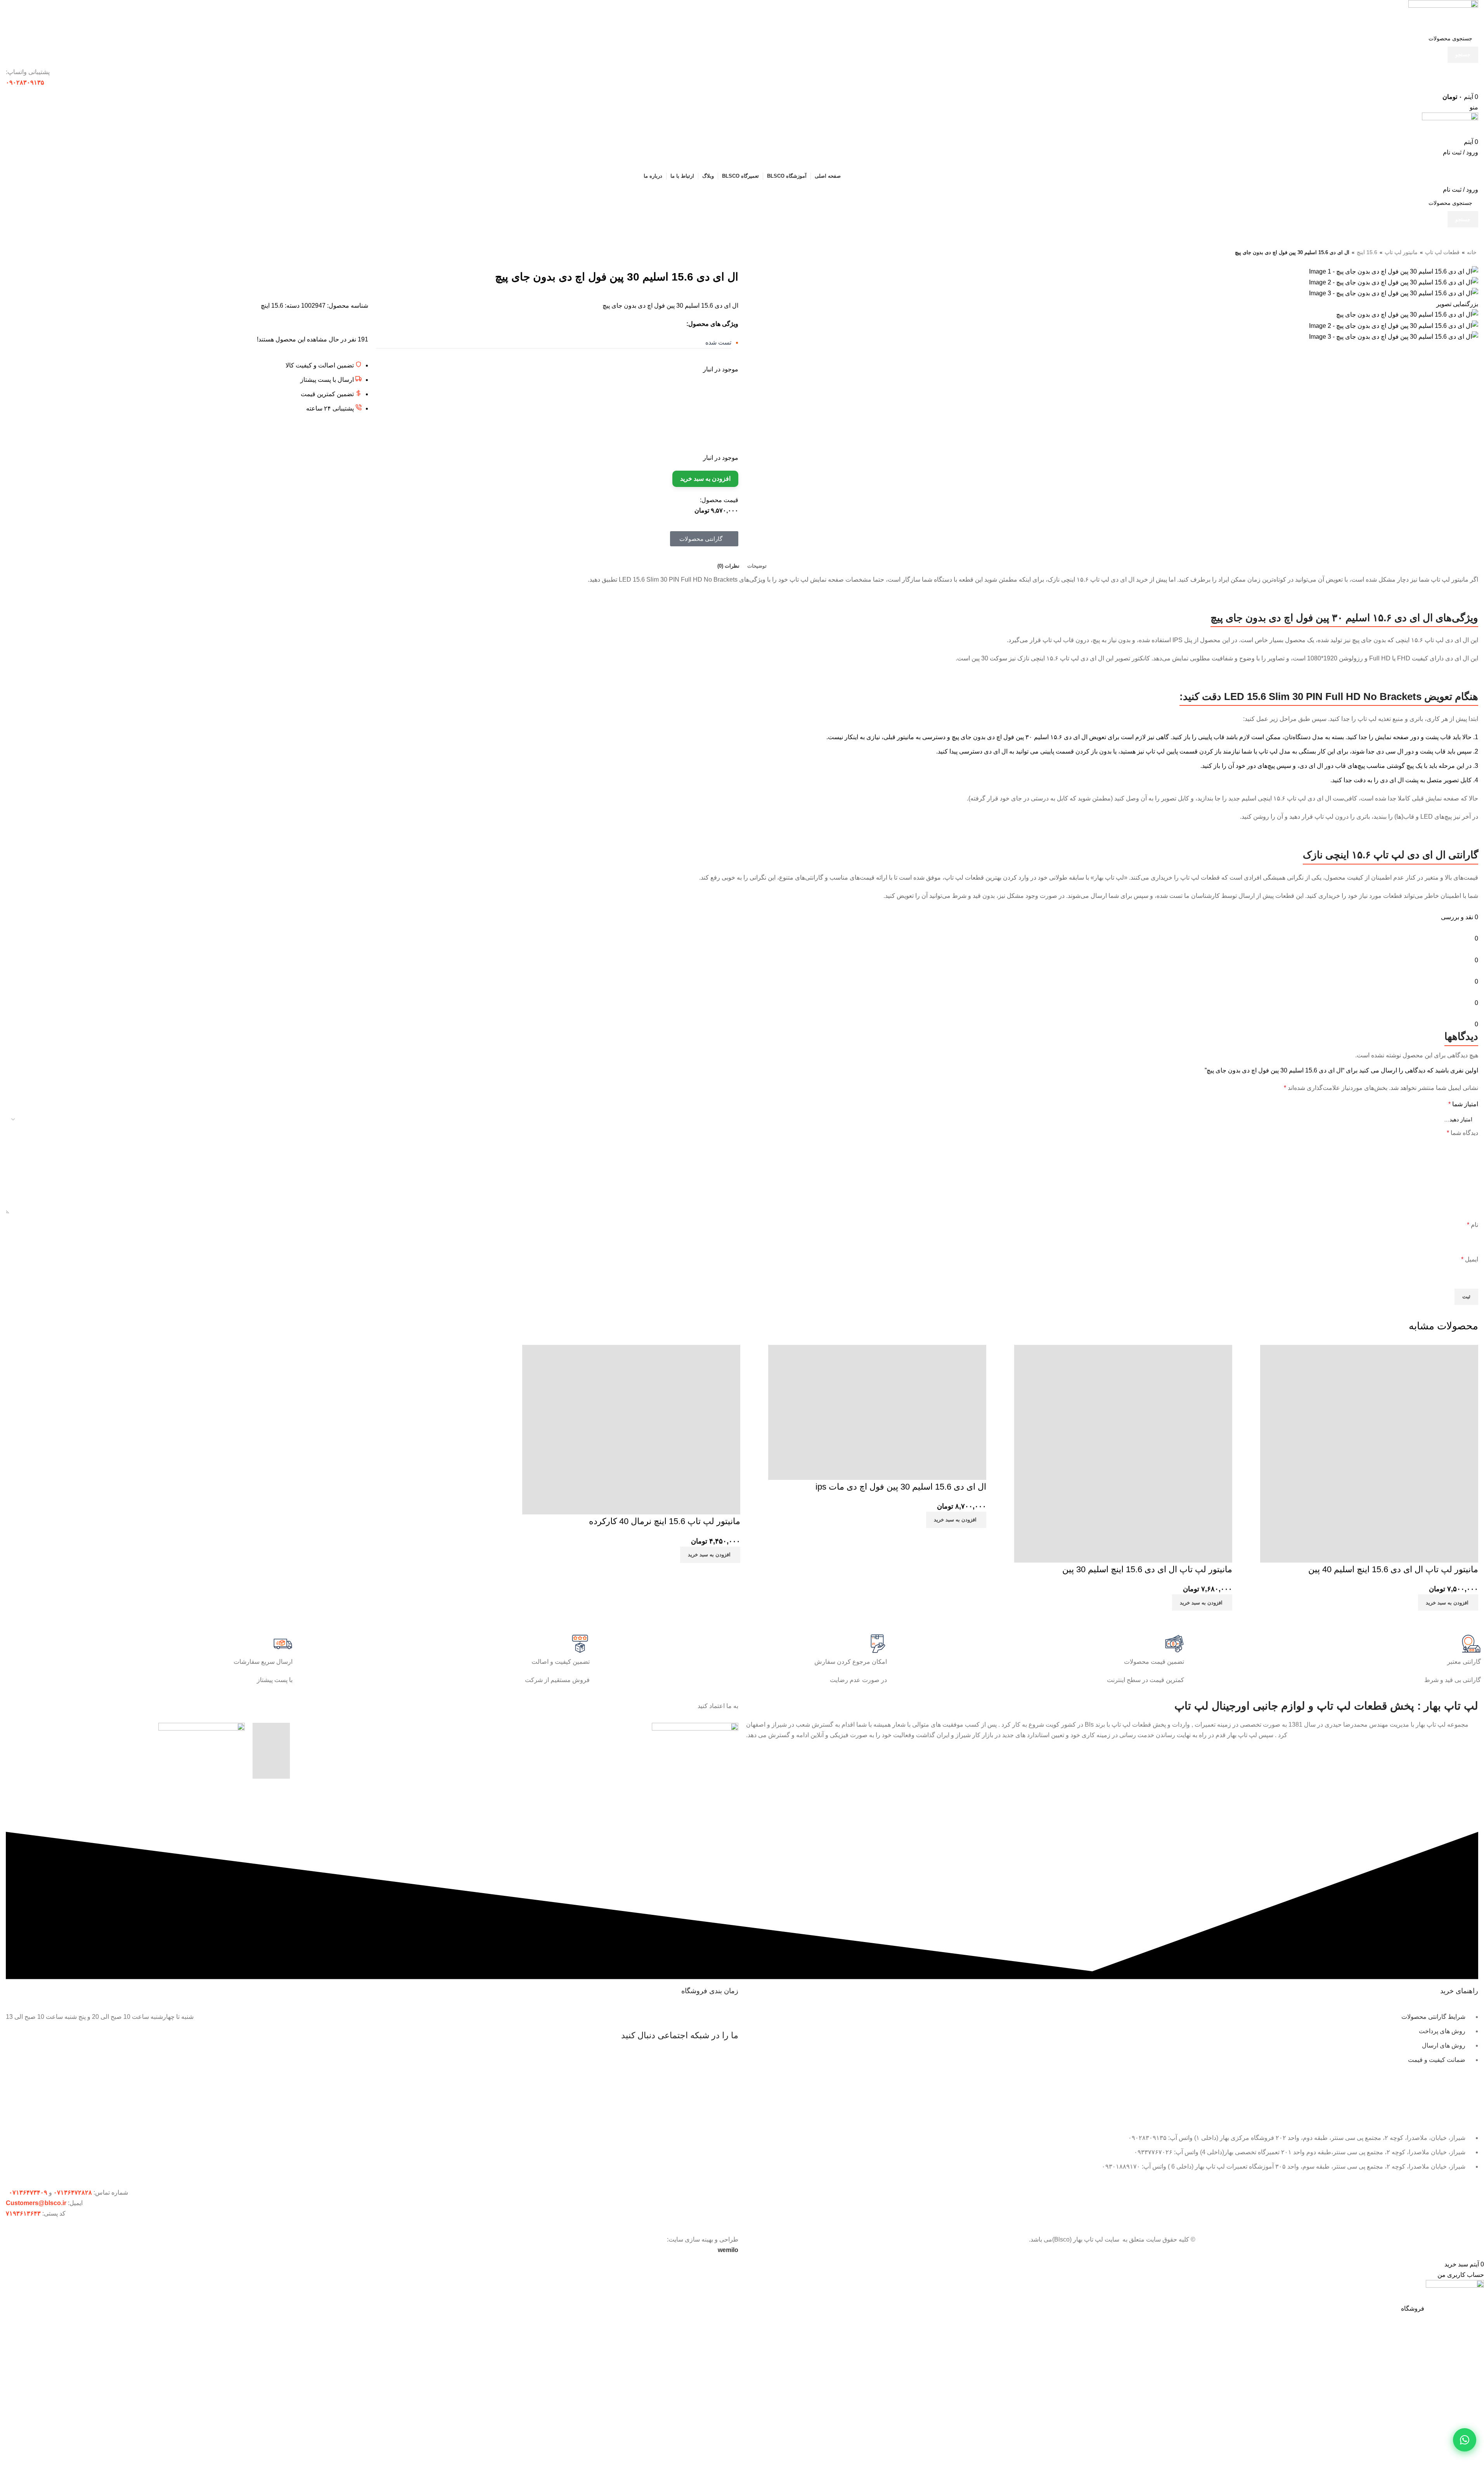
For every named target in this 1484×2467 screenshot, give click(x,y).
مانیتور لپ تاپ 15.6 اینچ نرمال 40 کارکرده (665, 1521)
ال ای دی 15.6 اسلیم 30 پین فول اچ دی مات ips (901, 1487)
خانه (1472, 252)
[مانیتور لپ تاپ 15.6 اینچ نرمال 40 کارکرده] (631, 1427)
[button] (1448, 1603)
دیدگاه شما (1462, 1133)
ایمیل (1470, 1259)
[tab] (757, 566)
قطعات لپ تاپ (1442, 252)
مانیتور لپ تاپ (1401, 252)
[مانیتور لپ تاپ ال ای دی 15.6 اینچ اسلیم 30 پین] (1123, 1451)
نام (1473, 1225)
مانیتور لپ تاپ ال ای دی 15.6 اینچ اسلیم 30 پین (1147, 1569)
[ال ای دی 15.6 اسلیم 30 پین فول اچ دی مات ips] (877, 1410)
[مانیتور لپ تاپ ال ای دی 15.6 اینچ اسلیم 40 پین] (1369, 1451)
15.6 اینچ (1367, 252)
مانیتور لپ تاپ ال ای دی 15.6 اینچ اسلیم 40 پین (1393, 1569)
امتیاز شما (1463, 1104)
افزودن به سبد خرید (705, 479)
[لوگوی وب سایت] (1443, 15)
